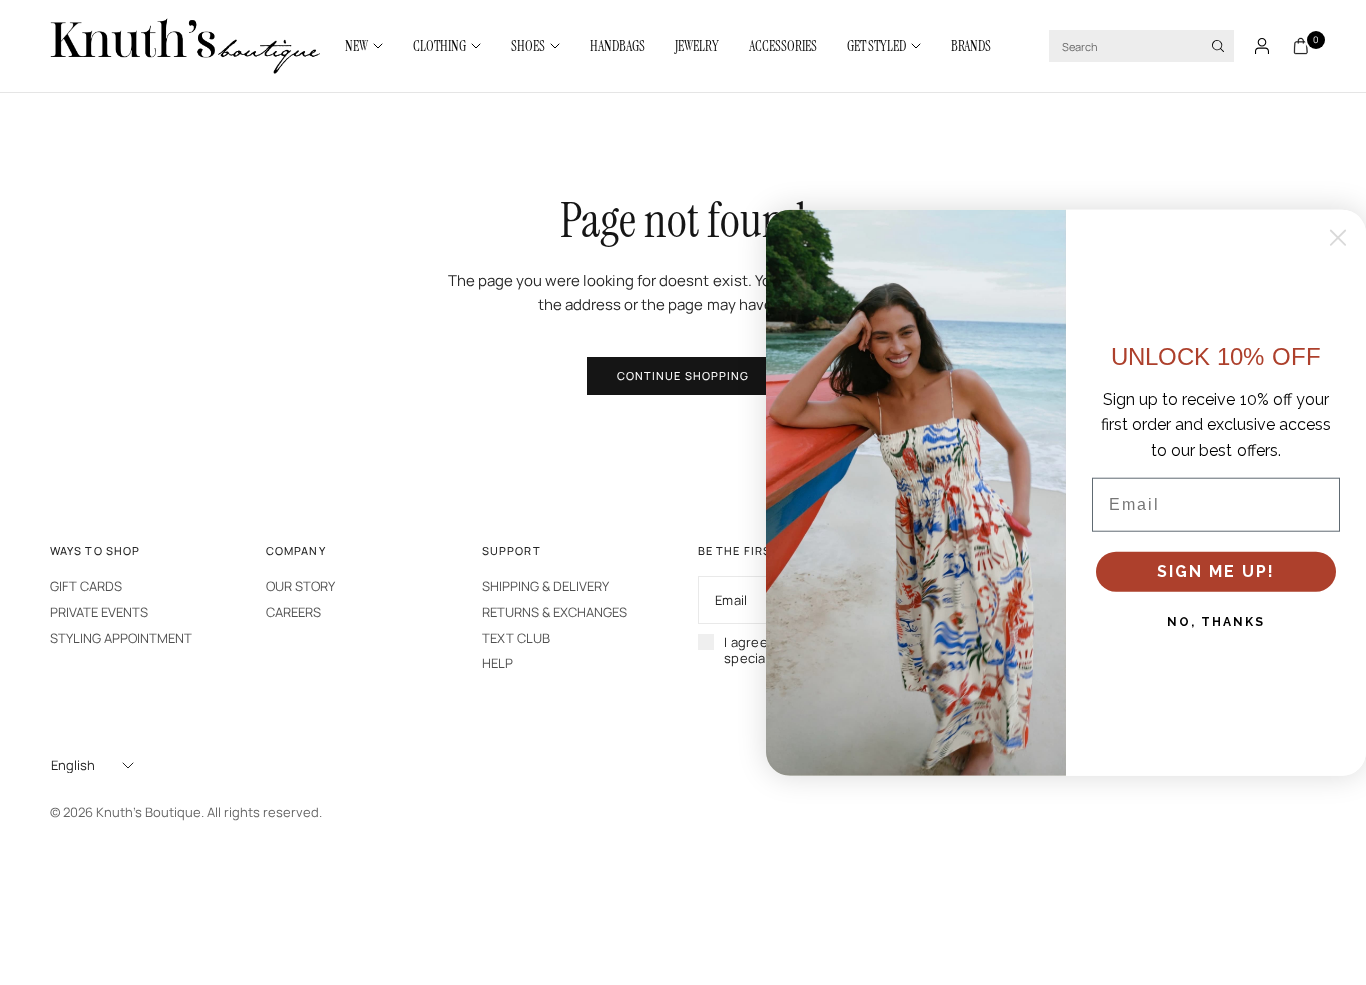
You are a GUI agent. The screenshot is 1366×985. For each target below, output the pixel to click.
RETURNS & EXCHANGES (554, 612)
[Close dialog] (1338, 237)
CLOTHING (439, 46)
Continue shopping (683, 375)
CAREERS (293, 612)
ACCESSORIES (783, 46)
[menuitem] (371, 46)
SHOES (528, 46)
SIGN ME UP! (1216, 571)
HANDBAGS (617, 46)
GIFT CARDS (86, 586)
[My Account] (1262, 46)
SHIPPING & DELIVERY (545, 586)
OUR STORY (300, 586)
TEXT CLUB (516, 638)
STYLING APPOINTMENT (121, 638)
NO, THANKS (1216, 622)
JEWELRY (697, 46)
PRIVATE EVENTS (99, 612)
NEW (356, 46)
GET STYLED (876, 46)
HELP (497, 663)
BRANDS (971, 46)
